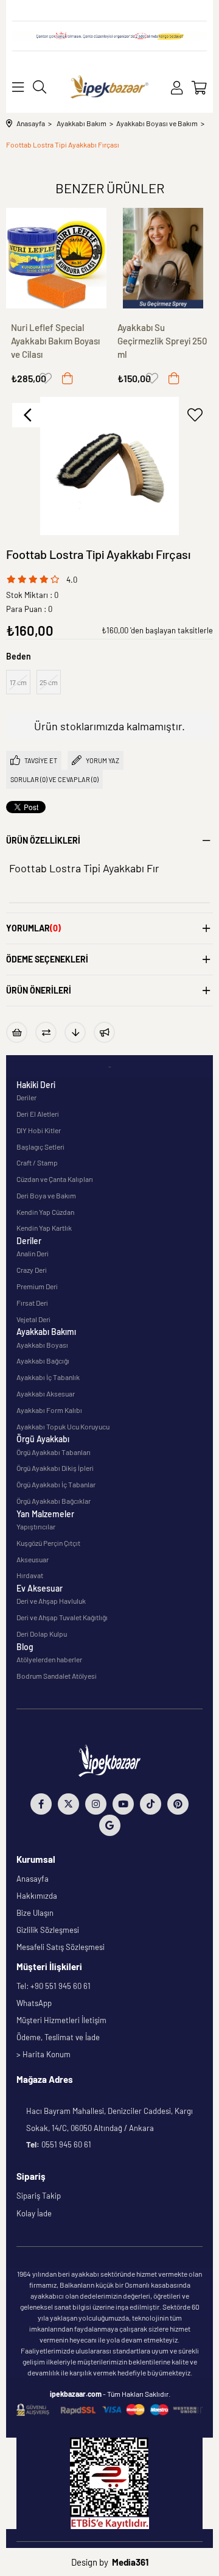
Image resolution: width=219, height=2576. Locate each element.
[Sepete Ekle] (68, 378)
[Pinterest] (178, 1804)
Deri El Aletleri (38, 1114)
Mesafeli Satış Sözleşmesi (61, 1947)
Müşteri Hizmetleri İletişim (61, 2020)
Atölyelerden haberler (49, 1659)
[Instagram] (96, 1804)
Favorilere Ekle (46, 378)
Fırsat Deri (32, 1303)
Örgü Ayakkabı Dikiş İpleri (55, 1468)
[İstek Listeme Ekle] (17, 1032)
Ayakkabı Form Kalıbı (49, 1410)
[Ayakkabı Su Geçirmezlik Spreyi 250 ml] (163, 258)
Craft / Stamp (37, 1162)
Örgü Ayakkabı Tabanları (54, 1452)
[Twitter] (68, 1804)
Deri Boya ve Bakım (46, 1195)
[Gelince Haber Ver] (104, 1032)
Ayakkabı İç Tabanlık (48, 1377)
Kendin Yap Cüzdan (45, 1212)
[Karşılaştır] (46, 1032)
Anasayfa (33, 1879)
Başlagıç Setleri (40, 1147)
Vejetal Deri (33, 1319)
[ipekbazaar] (109, 87)
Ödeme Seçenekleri (47, 959)
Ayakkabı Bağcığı (43, 1361)
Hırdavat (30, 1575)
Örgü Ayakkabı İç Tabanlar (56, 1484)
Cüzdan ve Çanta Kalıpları (55, 1179)
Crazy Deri (32, 1270)
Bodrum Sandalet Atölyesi (57, 1676)
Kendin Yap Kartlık (44, 1228)
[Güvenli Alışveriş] (109, 2410)
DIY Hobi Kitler (39, 1130)
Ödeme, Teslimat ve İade (58, 2037)
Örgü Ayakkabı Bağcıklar (54, 1501)
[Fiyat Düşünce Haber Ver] (75, 1032)
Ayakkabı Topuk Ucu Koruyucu (63, 1426)
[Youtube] (123, 1804)
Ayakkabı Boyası (42, 1345)
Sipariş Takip (39, 2196)
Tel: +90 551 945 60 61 (54, 1986)
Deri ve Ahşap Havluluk (51, 1601)
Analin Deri (33, 1253)
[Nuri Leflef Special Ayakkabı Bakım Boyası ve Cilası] (56, 258)
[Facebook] (41, 1804)
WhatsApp (34, 2003)
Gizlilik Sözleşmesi (48, 1930)
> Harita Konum (43, 2054)
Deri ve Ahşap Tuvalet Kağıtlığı (62, 1617)
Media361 (130, 2562)
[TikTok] (151, 1804)
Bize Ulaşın (35, 1913)
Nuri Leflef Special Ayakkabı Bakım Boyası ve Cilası (55, 341)
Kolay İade (34, 2213)
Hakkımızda (37, 1896)
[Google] (110, 1825)
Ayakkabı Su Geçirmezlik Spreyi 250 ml (162, 341)
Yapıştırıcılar (36, 1526)
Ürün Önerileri (39, 990)
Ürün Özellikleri (43, 840)
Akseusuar (33, 1559)
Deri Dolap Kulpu (42, 1634)
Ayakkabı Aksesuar (46, 1393)
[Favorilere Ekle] (195, 415)
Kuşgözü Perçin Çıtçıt (48, 1543)
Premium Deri (37, 1286)
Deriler (26, 1097)
